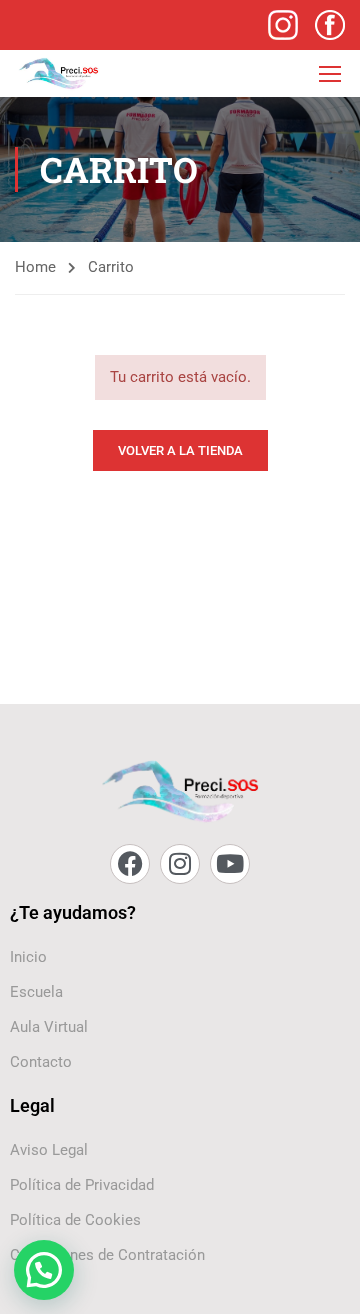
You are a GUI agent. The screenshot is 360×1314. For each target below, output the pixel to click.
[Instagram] (180, 864)
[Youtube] (230, 864)
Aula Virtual (49, 1027)
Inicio (28, 957)
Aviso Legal (49, 1150)
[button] (44, 1270)
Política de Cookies (75, 1220)
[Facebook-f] (130, 864)
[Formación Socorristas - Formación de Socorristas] (59, 73)
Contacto (41, 1062)
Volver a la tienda (180, 450)
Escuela (36, 992)
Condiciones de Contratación (107, 1255)
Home (35, 267)
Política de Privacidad (82, 1185)
